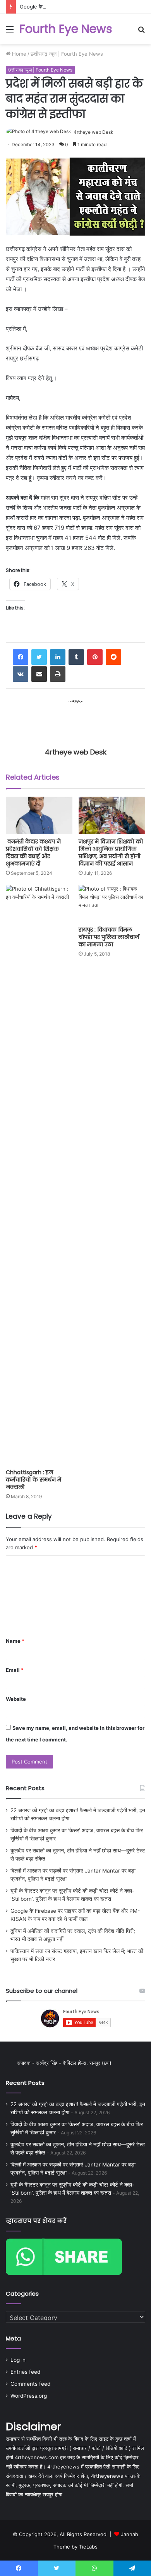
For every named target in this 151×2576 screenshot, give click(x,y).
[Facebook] (21, 657)
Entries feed (25, 2372)
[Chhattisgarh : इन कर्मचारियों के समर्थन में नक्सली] (39, 1175)
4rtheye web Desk (94, 132)
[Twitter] (39, 657)
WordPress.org (29, 2396)
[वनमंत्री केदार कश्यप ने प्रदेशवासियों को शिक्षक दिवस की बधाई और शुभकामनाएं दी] (39, 815)
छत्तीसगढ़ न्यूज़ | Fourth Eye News (67, 54)
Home (18, 54)
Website (16, 1699)
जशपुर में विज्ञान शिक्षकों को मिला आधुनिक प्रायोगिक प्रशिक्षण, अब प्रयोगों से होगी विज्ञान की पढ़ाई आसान (111, 853)
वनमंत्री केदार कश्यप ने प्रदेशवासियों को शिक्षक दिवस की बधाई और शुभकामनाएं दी (33, 853)
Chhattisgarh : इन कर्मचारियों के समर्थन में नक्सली (33, 1480)
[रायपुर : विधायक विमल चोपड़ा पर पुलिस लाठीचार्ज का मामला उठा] (112, 904)
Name (15, 1641)
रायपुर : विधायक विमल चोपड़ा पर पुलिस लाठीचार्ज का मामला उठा (109, 937)
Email (15, 1670)
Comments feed (30, 2384)
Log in (18, 2360)
